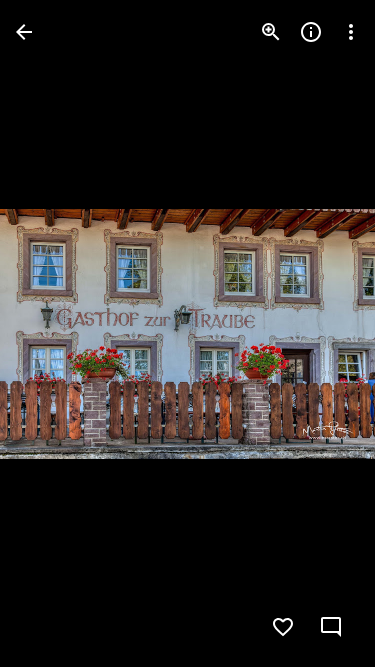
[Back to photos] (24, 32)
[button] (319, 334)
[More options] (351, 32)
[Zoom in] (271, 32)
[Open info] (311, 32)
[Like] (283, 627)
